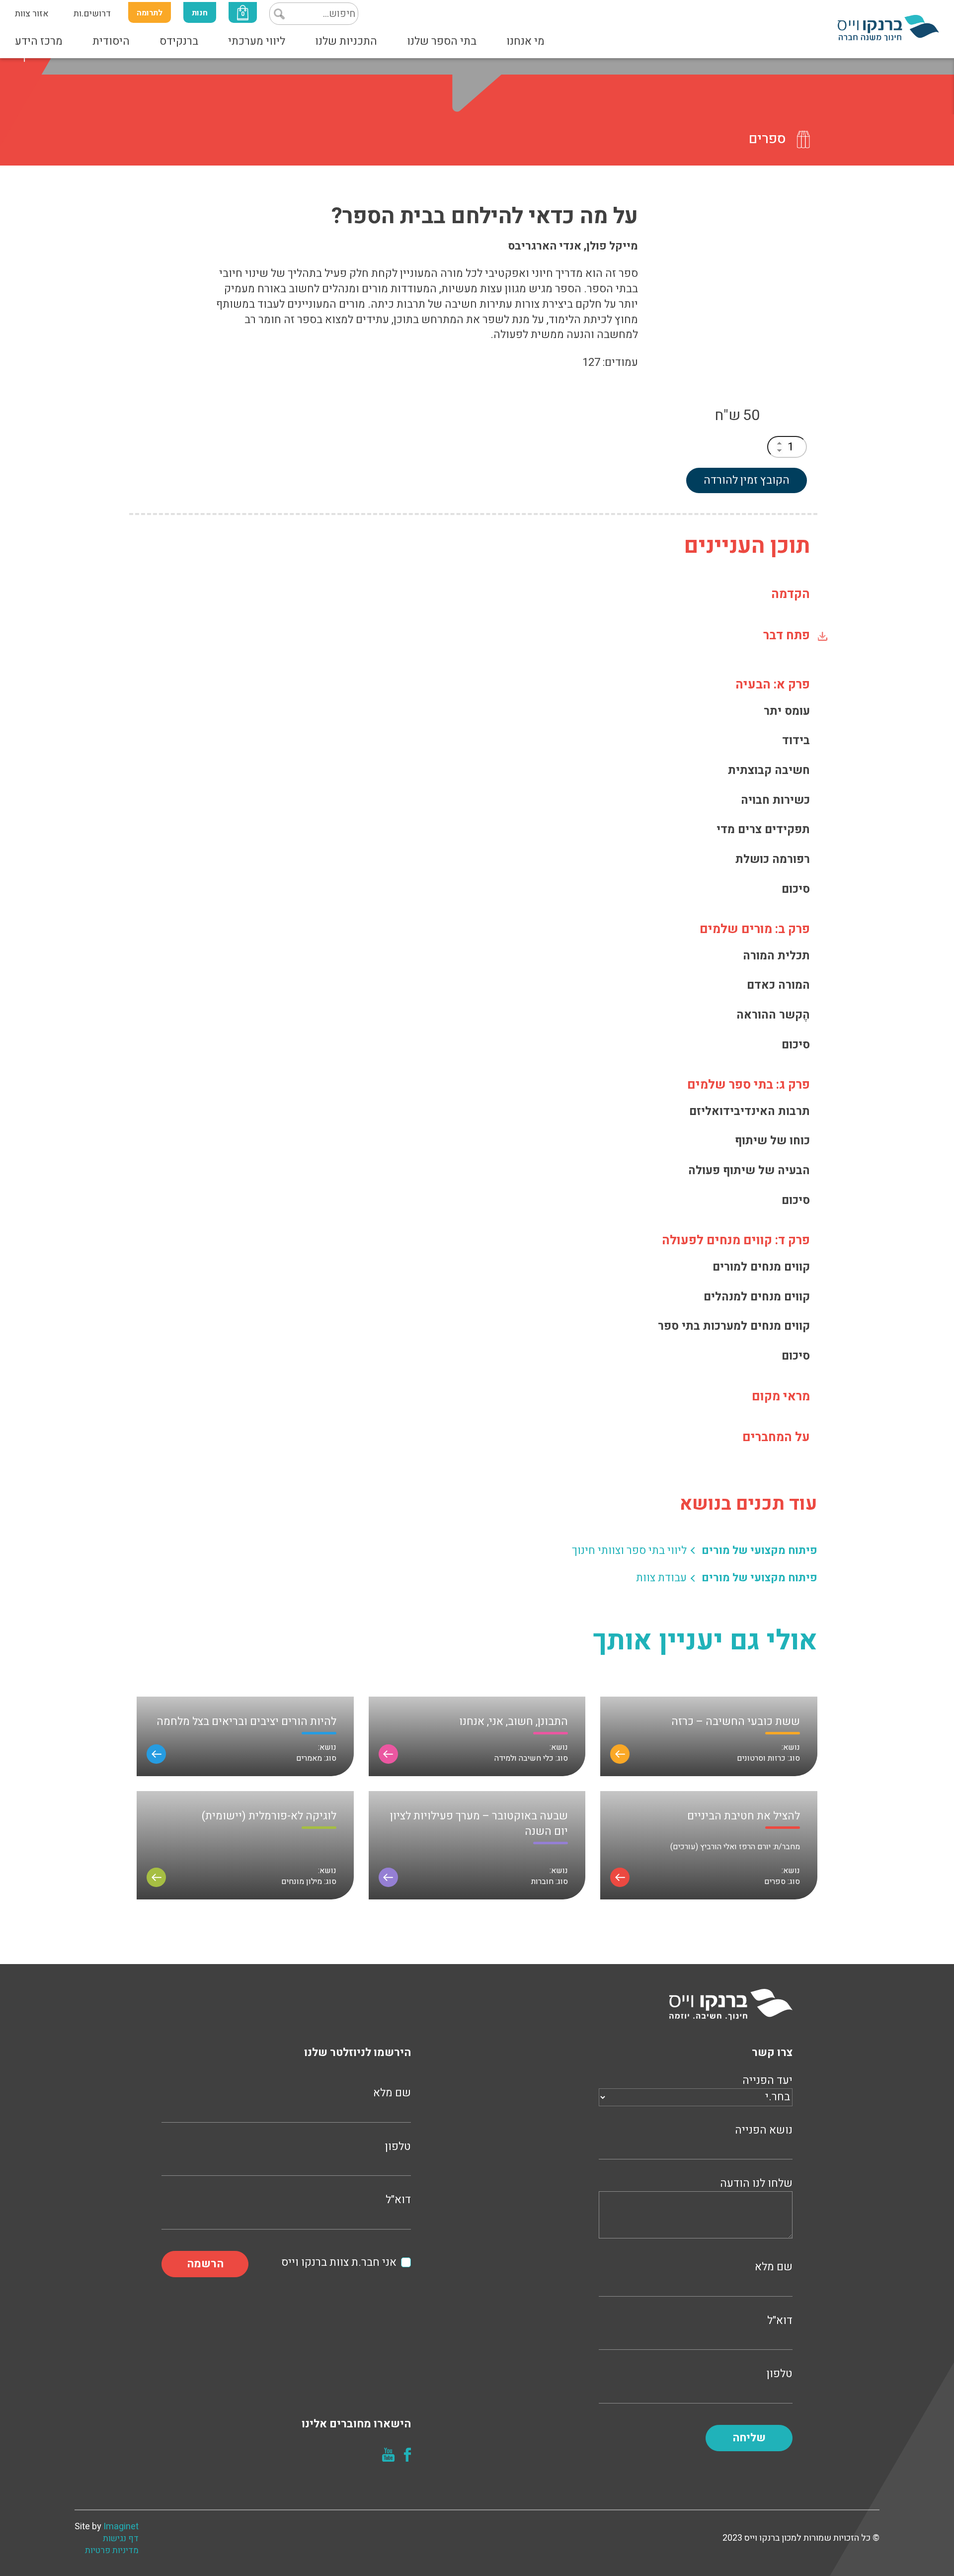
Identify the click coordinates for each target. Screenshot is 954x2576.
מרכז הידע (39, 41)
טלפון (780, 2374)
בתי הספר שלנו (442, 41)
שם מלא (774, 2267)
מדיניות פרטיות (112, 2551)
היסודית (111, 41)
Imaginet (121, 2527)
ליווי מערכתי (257, 41)
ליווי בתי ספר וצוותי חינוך (629, 1551)
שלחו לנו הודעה (756, 2184)
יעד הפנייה (767, 2081)
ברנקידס (179, 41)
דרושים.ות (92, 14)
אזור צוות (32, 14)
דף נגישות (121, 2539)
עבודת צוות (661, 1578)
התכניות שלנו (346, 41)
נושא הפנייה (764, 2130)
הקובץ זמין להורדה (747, 480)
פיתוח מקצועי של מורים (759, 1551)
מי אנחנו (525, 41)
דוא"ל (780, 2321)
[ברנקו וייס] (888, 27)
